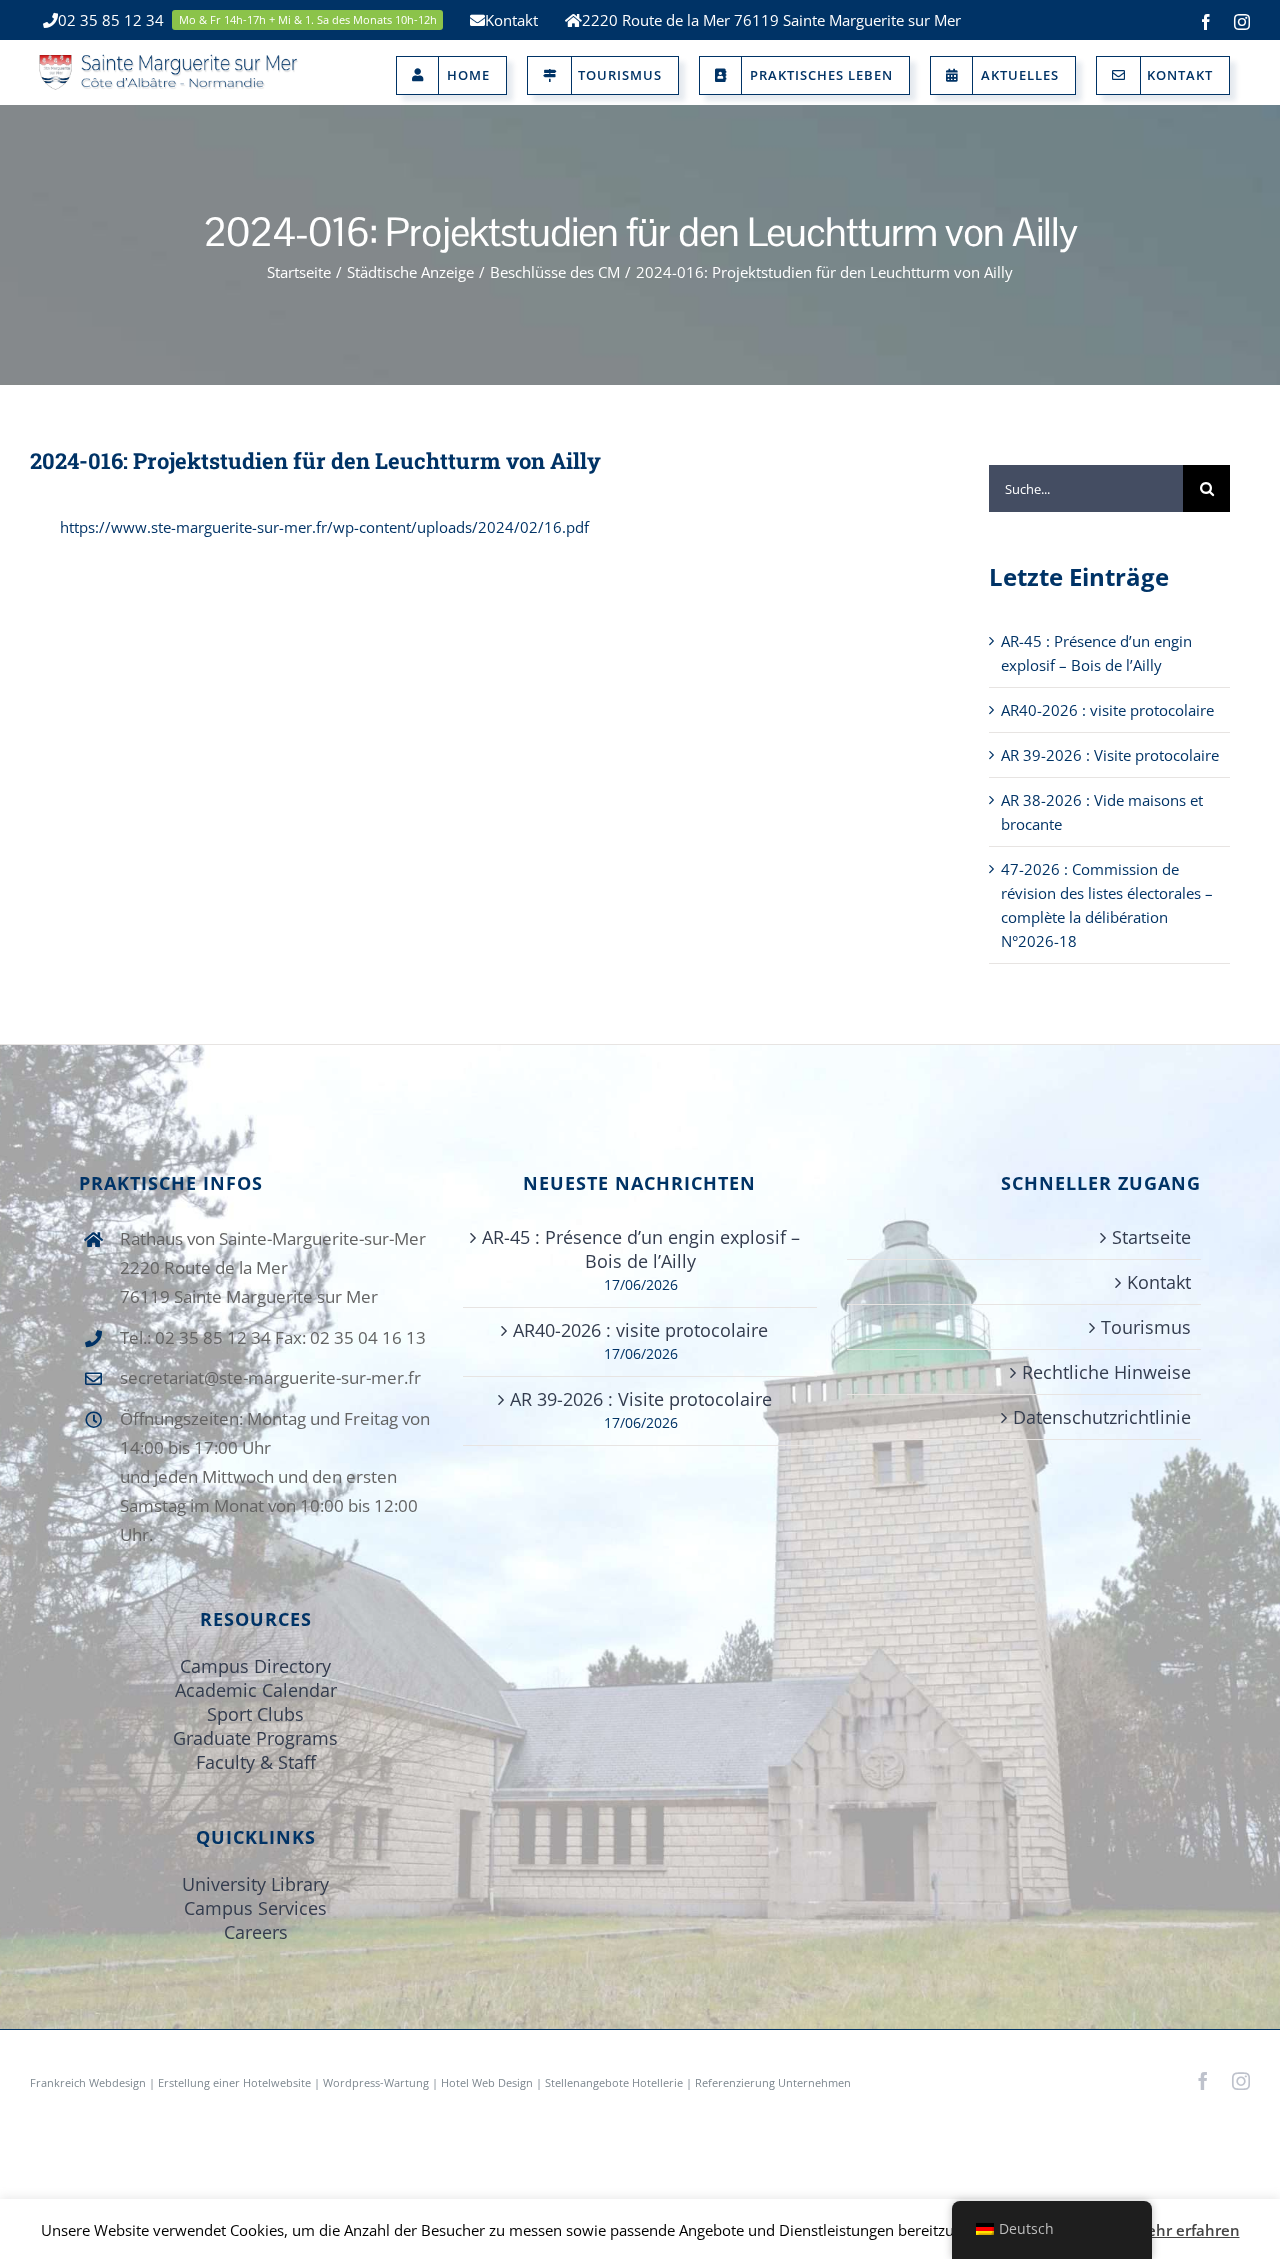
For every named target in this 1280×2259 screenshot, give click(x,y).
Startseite (1151, 1237)
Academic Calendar (256, 1690)
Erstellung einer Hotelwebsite (234, 2082)
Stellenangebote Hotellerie (614, 2082)
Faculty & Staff (256, 1762)
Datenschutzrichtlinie (1102, 1417)
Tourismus (1146, 1327)
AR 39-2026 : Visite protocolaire (1110, 755)
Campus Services (255, 1908)
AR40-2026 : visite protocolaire (1107, 710)
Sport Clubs (255, 1714)
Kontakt (1159, 1282)
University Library (255, 1884)
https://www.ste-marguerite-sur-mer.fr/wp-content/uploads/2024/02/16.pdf (324, 527)
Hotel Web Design (487, 2082)
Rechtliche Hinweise (1106, 1372)
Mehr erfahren (1186, 2230)
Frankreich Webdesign (89, 2082)
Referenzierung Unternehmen (773, 2082)
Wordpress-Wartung (376, 2082)
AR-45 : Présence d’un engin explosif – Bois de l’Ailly (641, 1249)
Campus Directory (255, 1666)
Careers (256, 1932)
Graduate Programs (255, 1738)
